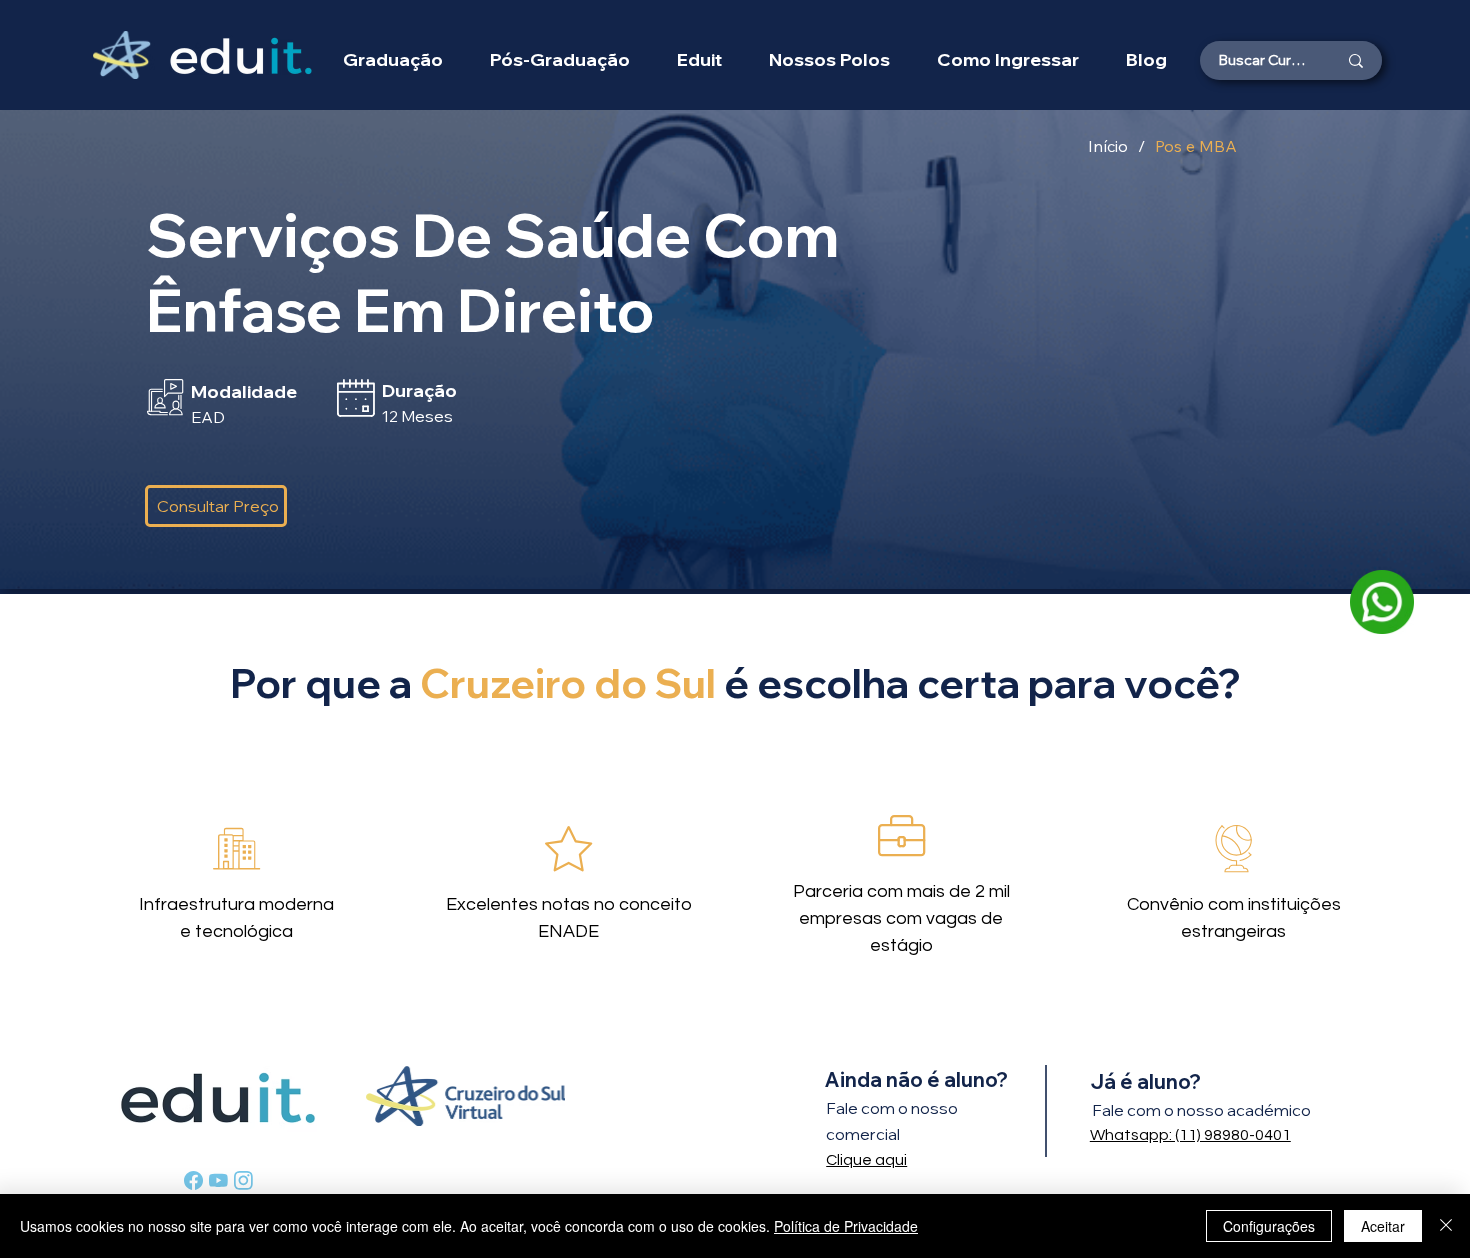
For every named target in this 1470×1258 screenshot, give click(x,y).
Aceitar (1383, 1226)
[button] (829, 59)
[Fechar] (1446, 1226)
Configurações (1269, 1226)
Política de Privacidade (846, 1226)
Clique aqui (866, 1160)
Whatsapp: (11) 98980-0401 (1190, 1135)
